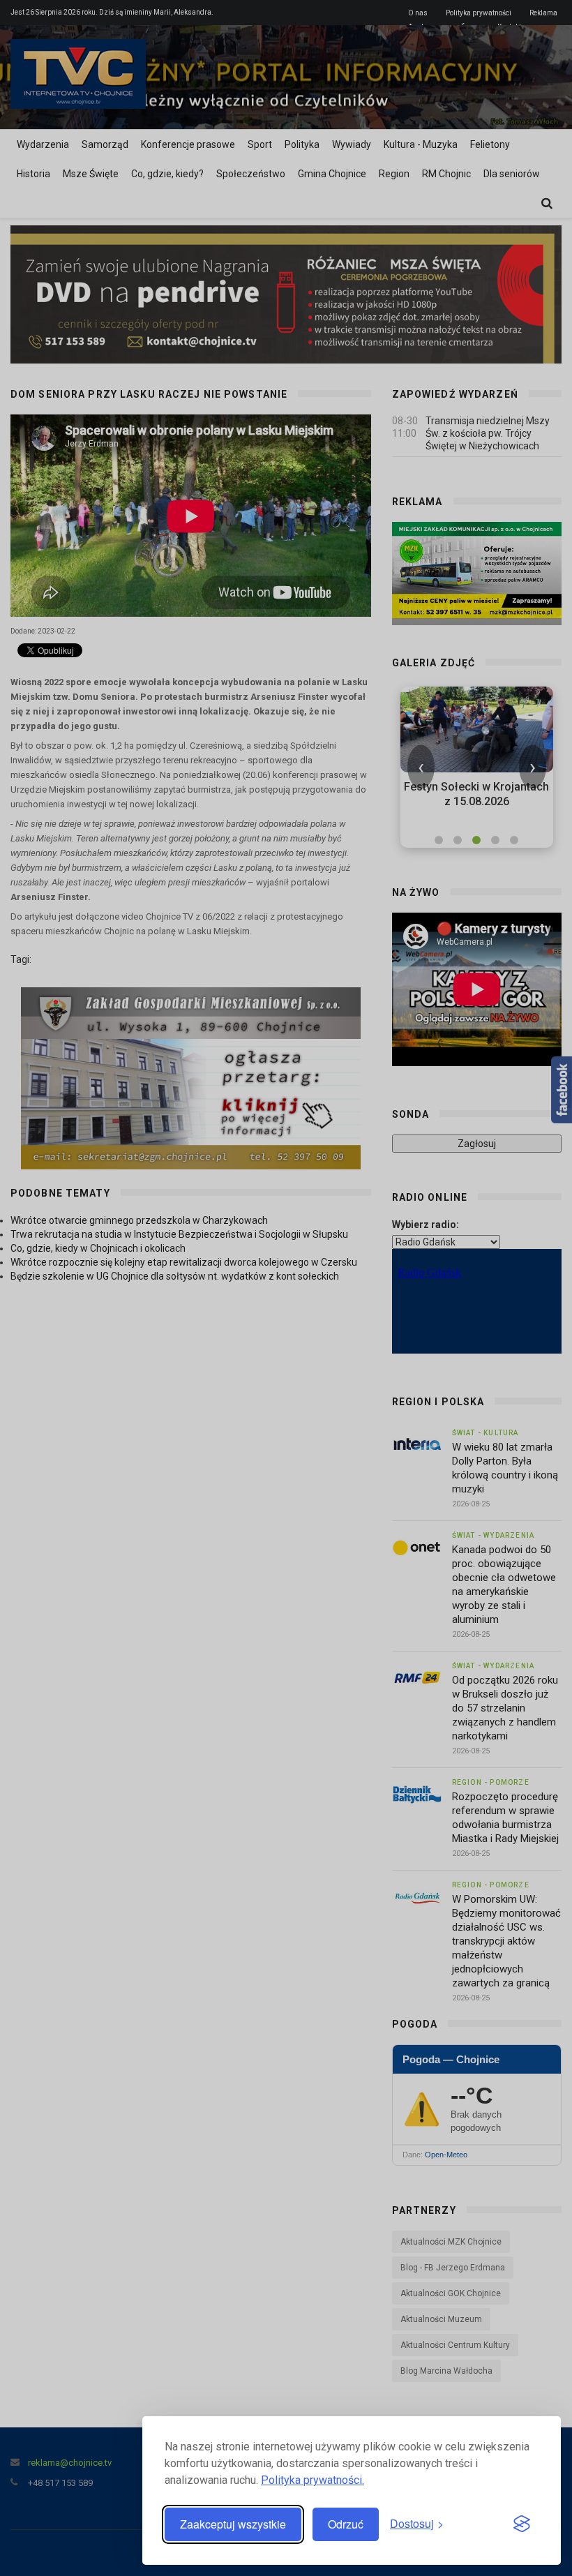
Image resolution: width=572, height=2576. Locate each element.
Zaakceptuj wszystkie (233, 2524)
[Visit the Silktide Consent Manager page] (522, 2524)
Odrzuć (346, 2524)
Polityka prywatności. (313, 2480)
